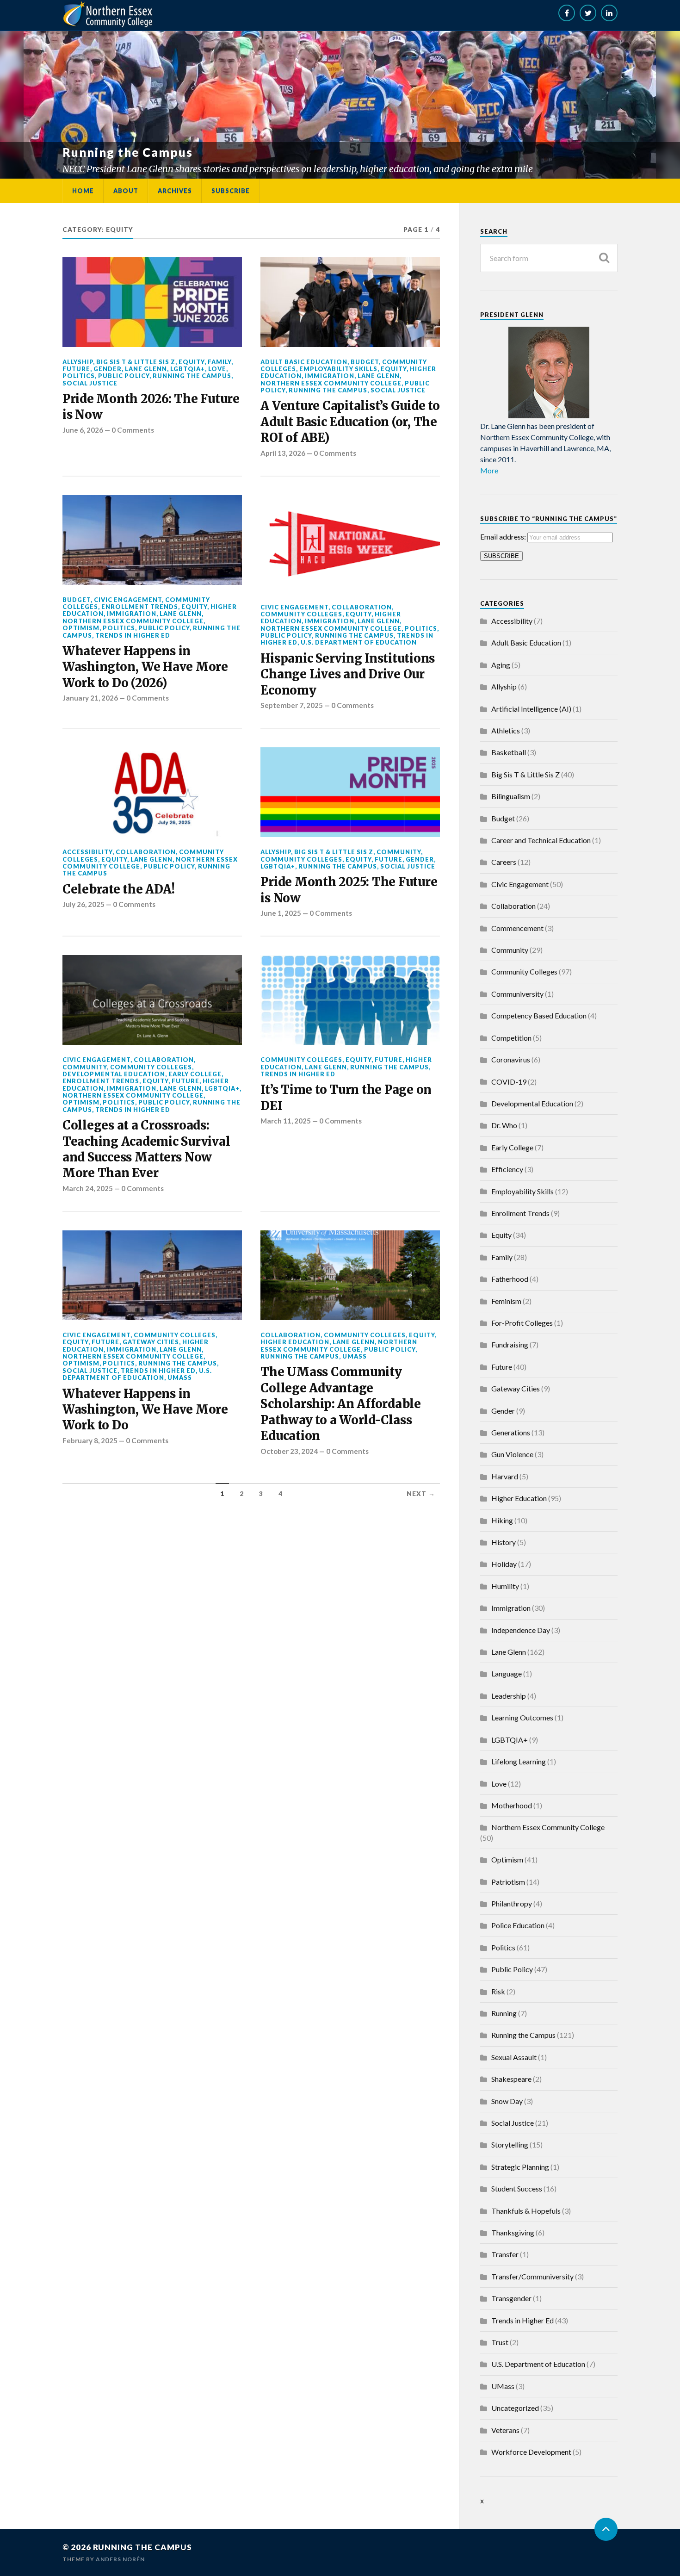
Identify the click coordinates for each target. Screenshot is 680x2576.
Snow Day (507, 2101)
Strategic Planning (520, 2167)
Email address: (504, 537)
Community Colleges (301, 614)
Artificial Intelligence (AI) (531, 709)
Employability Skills (338, 369)
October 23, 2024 (289, 1451)
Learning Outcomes (522, 1717)
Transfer (505, 2254)
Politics (79, 376)
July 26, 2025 (83, 904)
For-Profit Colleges (522, 1323)
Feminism (506, 1301)
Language (507, 1673)
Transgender (511, 2298)
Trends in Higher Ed (133, 635)
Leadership (509, 1696)
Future (76, 369)
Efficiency (507, 1169)
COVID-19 (509, 1082)
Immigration (330, 376)
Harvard (505, 1476)
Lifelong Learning (519, 1761)
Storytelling (510, 2145)
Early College (195, 1074)
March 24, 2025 (88, 1188)
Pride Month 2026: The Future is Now (151, 407)
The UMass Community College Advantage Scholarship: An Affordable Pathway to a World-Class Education (340, 1404)
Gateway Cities (151, 1342)
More (489, 470)
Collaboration (362, 607)
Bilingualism (511, 796)
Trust (500, 2342)
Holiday (504, 1564)
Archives (175, 191)
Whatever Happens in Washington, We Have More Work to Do (145, 1410)
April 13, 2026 (283, 453)
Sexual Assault (514, 2057)
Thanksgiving (513, 2232)
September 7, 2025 (292, 705)
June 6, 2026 (83, 430)
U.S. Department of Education (359, 642)
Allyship (78, 362)
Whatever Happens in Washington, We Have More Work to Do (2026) (145, 667)
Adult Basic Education (304, 362)
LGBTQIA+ (188, 369)
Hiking (502, 1520)
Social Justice (90, 383)
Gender (108, 369)
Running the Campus (192, 376)
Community (399, 852)
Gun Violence (512, 1454)
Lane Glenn (146, 369)
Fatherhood (510, 1279)
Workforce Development (531, 2452)
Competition (511, 1038)
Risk (498, 1991)
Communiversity (517, 994)
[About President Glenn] (549, 372)
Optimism (81, 628)
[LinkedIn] (609, 13)
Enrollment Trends (140, 607)
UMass (180, 1378)
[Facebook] (567, 13)
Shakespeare (511, 2079)
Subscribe (231, 191)
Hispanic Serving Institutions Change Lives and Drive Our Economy (348, 674)
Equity (192, 362)
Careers (504, 862)
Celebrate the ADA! (118, 889)
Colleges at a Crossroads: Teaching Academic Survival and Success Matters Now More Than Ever (146, 1149)
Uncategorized (515, 2408)
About (126, 191)
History (504, 1542)
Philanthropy (512, 1903)
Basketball (509, 752)
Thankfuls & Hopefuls (526, 2211)
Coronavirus (511, 1059)
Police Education (518, 1925)
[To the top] (606, 2529)
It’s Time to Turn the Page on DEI (346, 1098)
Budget (365, 362)
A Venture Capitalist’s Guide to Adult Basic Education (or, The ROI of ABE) (350, 422)
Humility (505, 1586)
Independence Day (521, 1630)
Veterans (505, 2430)
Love (217, 369)
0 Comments (133, 430)
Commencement (517, 928)
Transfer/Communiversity (532, 2276)
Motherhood (512, 1805)
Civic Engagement (128, 600)
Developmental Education (114, 1074)
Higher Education (295, 1342)
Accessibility (87, 852)
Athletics (506, 730)
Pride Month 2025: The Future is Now (349, 890)
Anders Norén (120, 2559)
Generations (511, 1432)
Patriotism (508, 1882)
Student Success (517, 2188)
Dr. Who (504, 1125)
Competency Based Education (539, 1015)
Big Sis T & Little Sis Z (136, 362)
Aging (501, 665)
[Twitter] (588, 13)
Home (83, 191)
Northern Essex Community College (331, 383)
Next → (421, 1494)
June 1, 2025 (281, 913)
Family (219, 362)
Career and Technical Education (541, 840)
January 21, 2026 (90, 698)
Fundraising (510, 1344)
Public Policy (124, 376)
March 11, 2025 (286, 1121)
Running (504, 2013)
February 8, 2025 (90, 1440)
